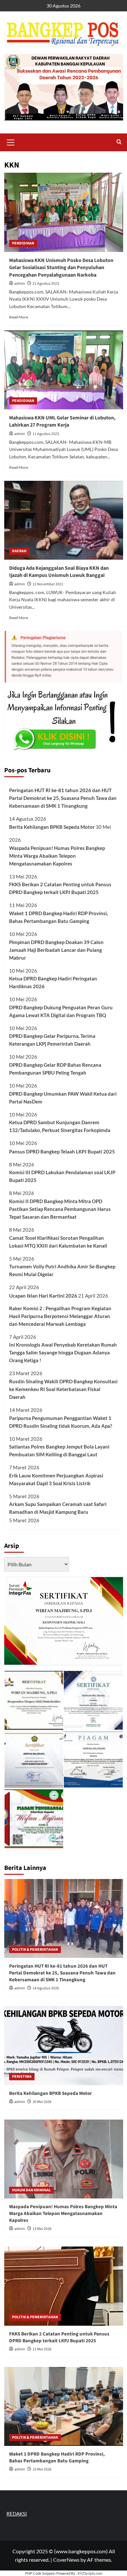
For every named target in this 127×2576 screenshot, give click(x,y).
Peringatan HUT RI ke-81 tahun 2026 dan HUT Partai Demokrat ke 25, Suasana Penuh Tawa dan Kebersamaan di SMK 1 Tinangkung (63, 798)
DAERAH (19, 551)
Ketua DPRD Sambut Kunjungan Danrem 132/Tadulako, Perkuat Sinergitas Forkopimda (60, 1126)
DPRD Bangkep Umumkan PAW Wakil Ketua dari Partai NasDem (63, 1098)
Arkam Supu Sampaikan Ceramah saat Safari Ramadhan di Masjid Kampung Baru (58, 1508)
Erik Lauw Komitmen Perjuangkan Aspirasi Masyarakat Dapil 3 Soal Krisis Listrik (56, 1479)
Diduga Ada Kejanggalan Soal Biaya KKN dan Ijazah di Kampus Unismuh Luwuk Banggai (59, 572)
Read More (19, 317)
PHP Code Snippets (40, 2573)
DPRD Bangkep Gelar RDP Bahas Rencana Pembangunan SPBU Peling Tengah (55, 1069)
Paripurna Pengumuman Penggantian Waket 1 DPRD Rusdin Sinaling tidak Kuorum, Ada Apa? (61, 1422)
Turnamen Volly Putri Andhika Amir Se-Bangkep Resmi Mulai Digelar (62, 1270)
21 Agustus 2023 (46, 284)
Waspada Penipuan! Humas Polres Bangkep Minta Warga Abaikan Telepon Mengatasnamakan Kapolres (57, 856)
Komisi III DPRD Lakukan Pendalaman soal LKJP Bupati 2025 (62, 1176)
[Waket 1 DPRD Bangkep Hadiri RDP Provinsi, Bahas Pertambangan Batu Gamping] (64, 2406)
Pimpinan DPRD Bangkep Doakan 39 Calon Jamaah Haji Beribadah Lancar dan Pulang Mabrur (56, 950)
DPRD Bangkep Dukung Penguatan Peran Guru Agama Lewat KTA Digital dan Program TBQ (61, 1011)
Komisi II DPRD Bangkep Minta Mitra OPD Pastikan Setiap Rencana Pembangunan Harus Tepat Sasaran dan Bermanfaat (60, 1209)
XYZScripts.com (90, 2573)
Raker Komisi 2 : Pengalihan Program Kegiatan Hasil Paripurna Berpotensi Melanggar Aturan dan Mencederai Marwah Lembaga (60, 1316)
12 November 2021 (48, 584)
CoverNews (66, 2560)
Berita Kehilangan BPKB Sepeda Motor (52, 827)
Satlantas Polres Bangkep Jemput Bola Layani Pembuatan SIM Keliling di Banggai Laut (59, 1450)
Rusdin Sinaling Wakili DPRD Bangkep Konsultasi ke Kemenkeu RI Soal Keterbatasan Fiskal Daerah (63, 1389)
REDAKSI (17, 2514)
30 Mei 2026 (42, 2102)
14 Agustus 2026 (46, 1988)
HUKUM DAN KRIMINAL (31, 2190)
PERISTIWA (22, 2077)
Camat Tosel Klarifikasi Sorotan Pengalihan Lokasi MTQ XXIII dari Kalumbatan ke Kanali (58, 1242)
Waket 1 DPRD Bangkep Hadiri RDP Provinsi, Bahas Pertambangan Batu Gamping (58, 917)
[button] (11, 142)
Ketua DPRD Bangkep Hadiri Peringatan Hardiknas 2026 (53, 982)
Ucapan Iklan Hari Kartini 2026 (43, 1296)
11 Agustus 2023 (46, 434)
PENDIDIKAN (23, 243)
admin (20, 284)
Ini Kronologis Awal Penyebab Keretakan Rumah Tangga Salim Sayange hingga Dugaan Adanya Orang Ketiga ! (63, 1352)
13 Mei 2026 (42, 2229)
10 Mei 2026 (42, 2469)
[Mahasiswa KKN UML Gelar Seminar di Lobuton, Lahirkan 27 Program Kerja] (64, 370)
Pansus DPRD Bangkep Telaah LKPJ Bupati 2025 (62, 1151)
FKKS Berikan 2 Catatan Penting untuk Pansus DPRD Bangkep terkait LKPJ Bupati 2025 (60, 888)
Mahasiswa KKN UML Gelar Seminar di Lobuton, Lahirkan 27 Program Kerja (62, 421)
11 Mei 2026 (42, 2349)
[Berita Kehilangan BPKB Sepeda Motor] (64, 2045)
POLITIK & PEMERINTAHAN (35, 1950)
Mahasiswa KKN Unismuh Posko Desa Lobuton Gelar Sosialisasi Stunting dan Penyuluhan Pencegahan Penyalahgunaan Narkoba (61, 268)
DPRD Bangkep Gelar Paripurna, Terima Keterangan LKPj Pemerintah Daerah (52, 1040)
